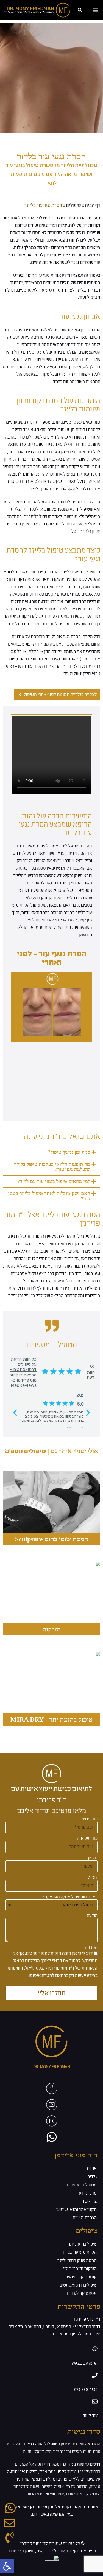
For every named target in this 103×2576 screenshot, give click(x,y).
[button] (80, 10)
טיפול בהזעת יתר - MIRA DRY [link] (51, 1720)
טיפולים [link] (73, 205)
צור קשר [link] (89, 2201)
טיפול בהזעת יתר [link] (82, 2244)
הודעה (92, 1916)
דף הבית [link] (93, 205)
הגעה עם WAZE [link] (85, 2363)
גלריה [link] (92, 2177)
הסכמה (91, 1947)
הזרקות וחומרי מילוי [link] (80, 2269)
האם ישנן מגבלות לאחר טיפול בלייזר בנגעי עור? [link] (49, 1196)
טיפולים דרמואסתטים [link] (78, 2285)
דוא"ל (93, 1877)
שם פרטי (90, 1819)
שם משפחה (87, 1839)
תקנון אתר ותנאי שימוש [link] (76, 2210)
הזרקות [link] (51, 1629)
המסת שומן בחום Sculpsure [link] (52, 1539)
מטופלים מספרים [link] (82, 2185)
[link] (7, 2566)
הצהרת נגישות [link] (85, 2218)
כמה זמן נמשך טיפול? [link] (69, 1152)
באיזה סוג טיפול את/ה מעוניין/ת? (70, 1897)
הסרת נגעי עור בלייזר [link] (79, 2252)
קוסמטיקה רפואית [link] (81, 2277)
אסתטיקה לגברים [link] (82, 2294)
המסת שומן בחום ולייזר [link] (77, 2261)
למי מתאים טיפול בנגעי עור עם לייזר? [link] (54, 1181)
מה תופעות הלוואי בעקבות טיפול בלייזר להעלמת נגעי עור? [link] (52, 1167)
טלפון (93, 1858)
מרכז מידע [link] (88, 2193)
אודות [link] (92, 2168)
